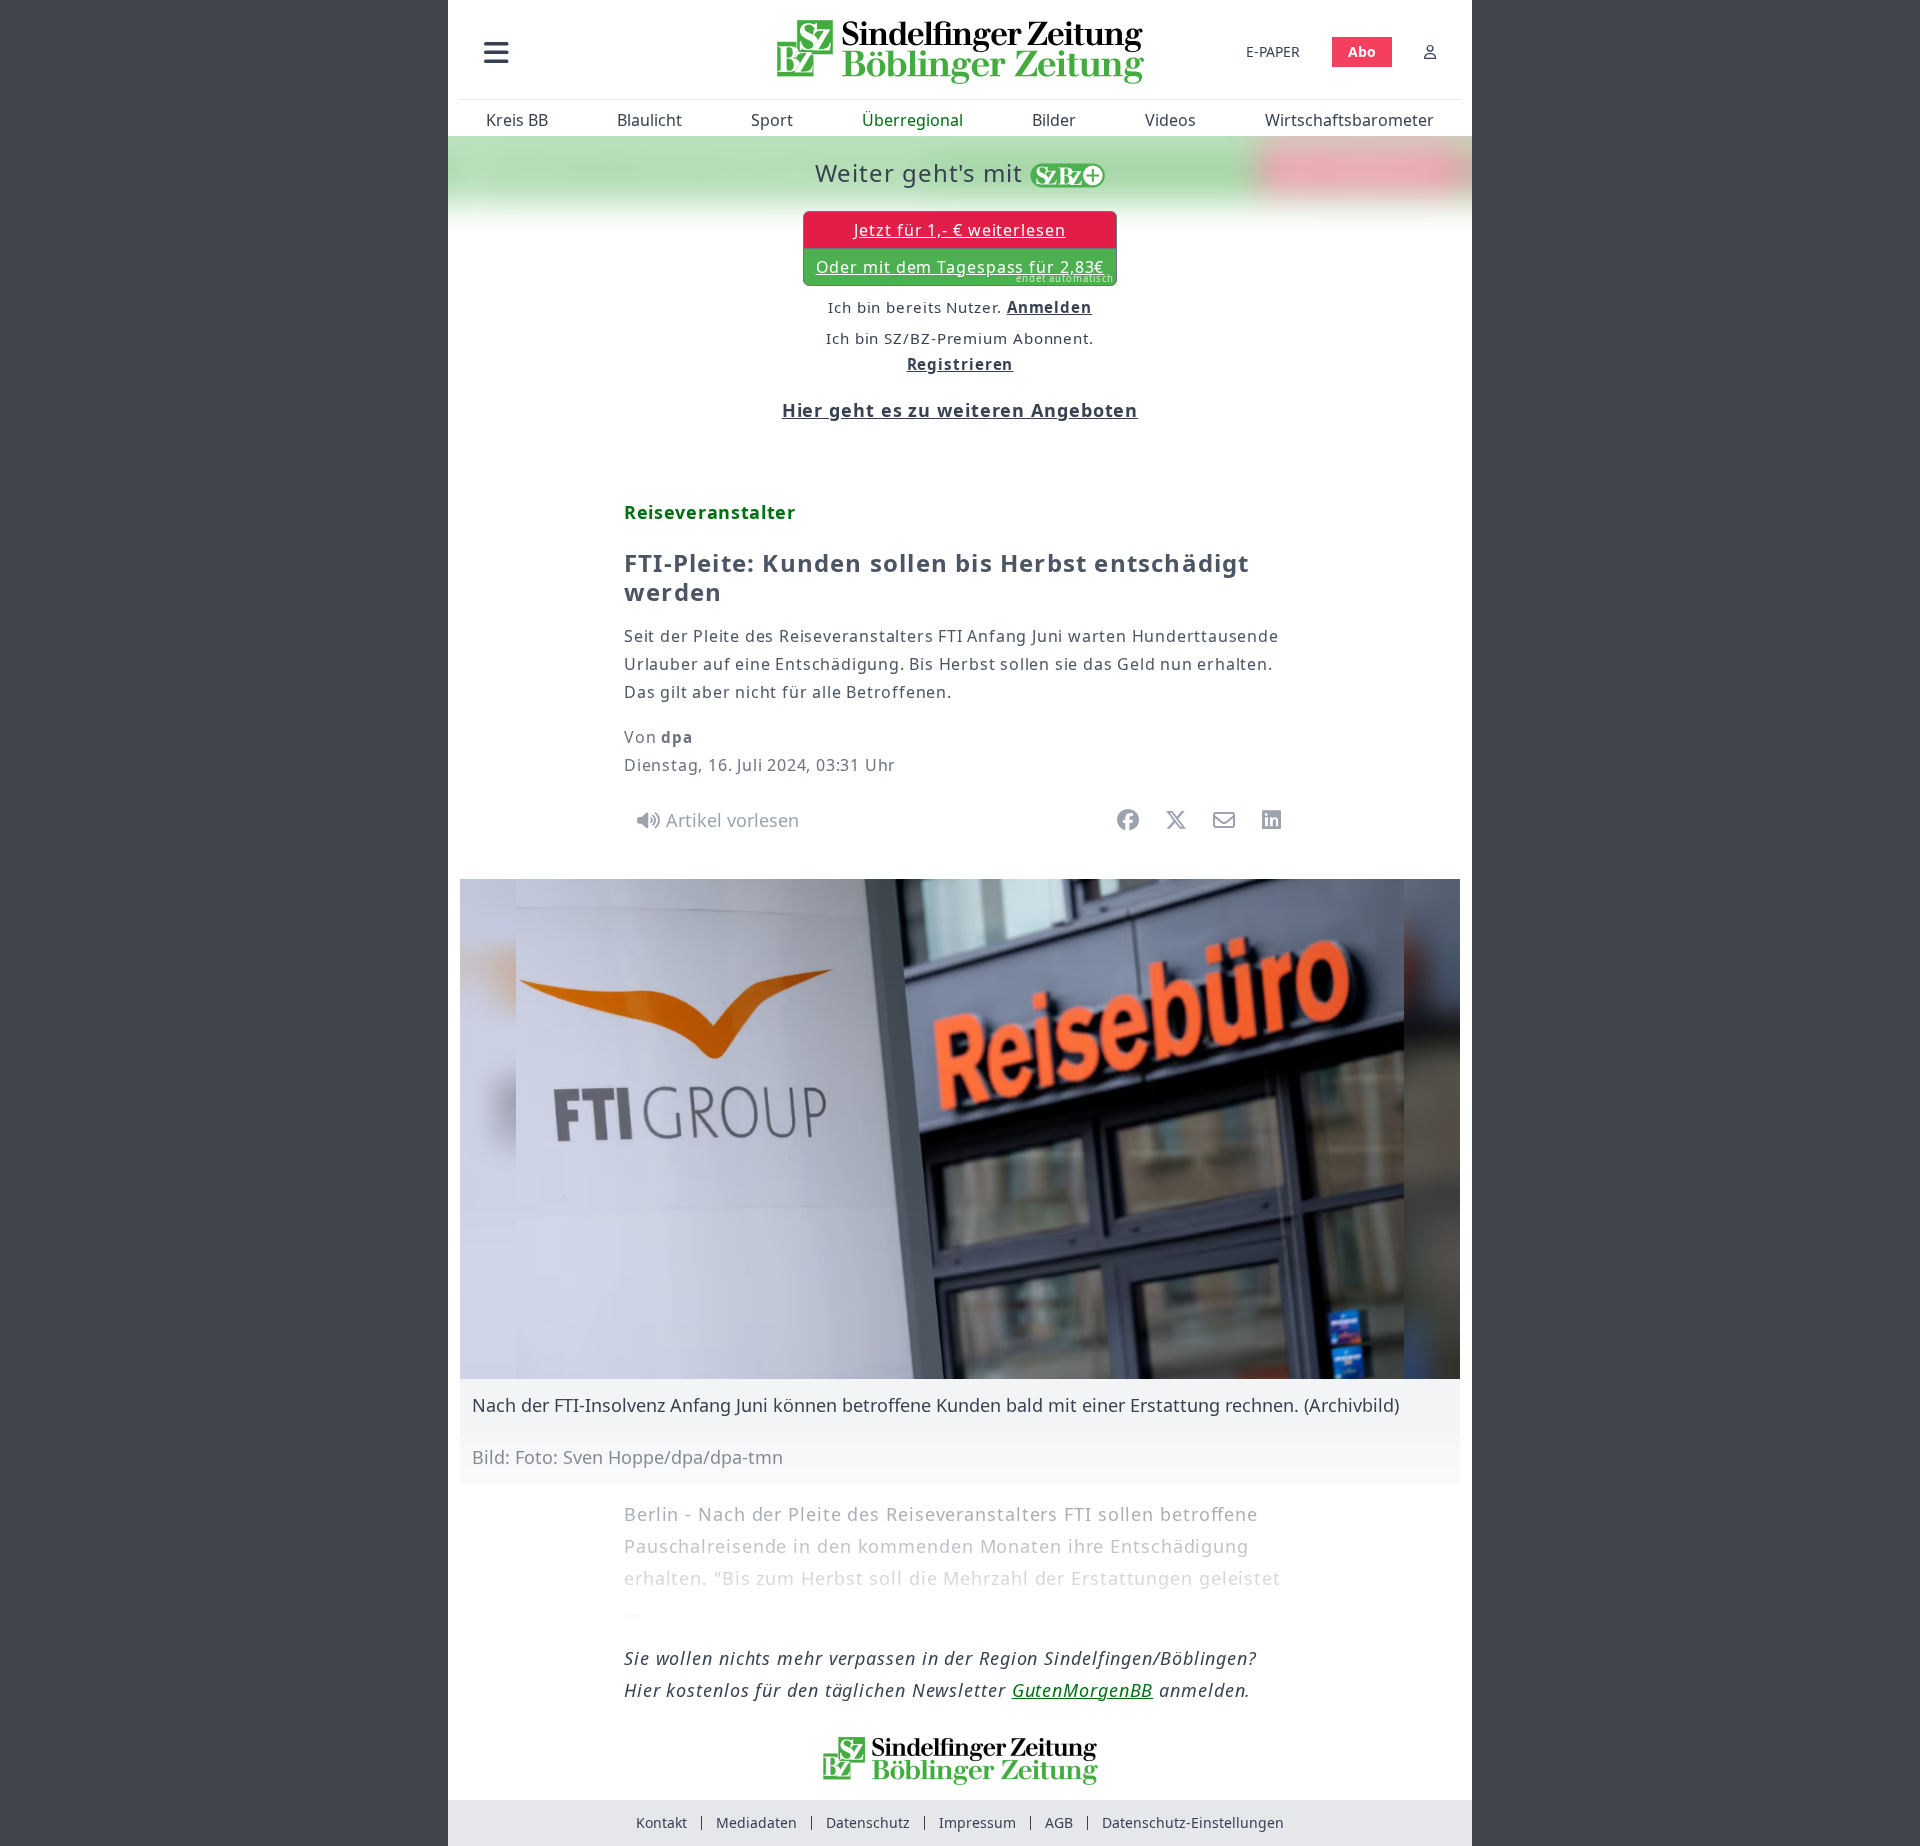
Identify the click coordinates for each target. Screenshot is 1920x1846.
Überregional (912, 120)
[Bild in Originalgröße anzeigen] (960, 1129)
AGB (1059, 1822)
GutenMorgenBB (1083, 1690)
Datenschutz (868, 1822)
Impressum (977, 1822)
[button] (603, 51)
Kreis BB (517, 120)
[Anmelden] (1430, 51)
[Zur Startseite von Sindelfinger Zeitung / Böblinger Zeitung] (960, 52)
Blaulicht (649, 120)
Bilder (1054, 120)
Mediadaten (756, 1822)
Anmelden (1049, 307)
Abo (1362, 51)
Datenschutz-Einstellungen (1193, 1822)
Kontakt (661, 1822)
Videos (1170, 120)
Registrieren (960, 364)
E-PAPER (1273, 51)
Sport (772, 120)
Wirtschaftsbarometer (1349, 120)
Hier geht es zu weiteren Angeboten (960, 410)
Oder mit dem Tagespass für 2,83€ (965, 271)
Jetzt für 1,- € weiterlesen (959, 230)
